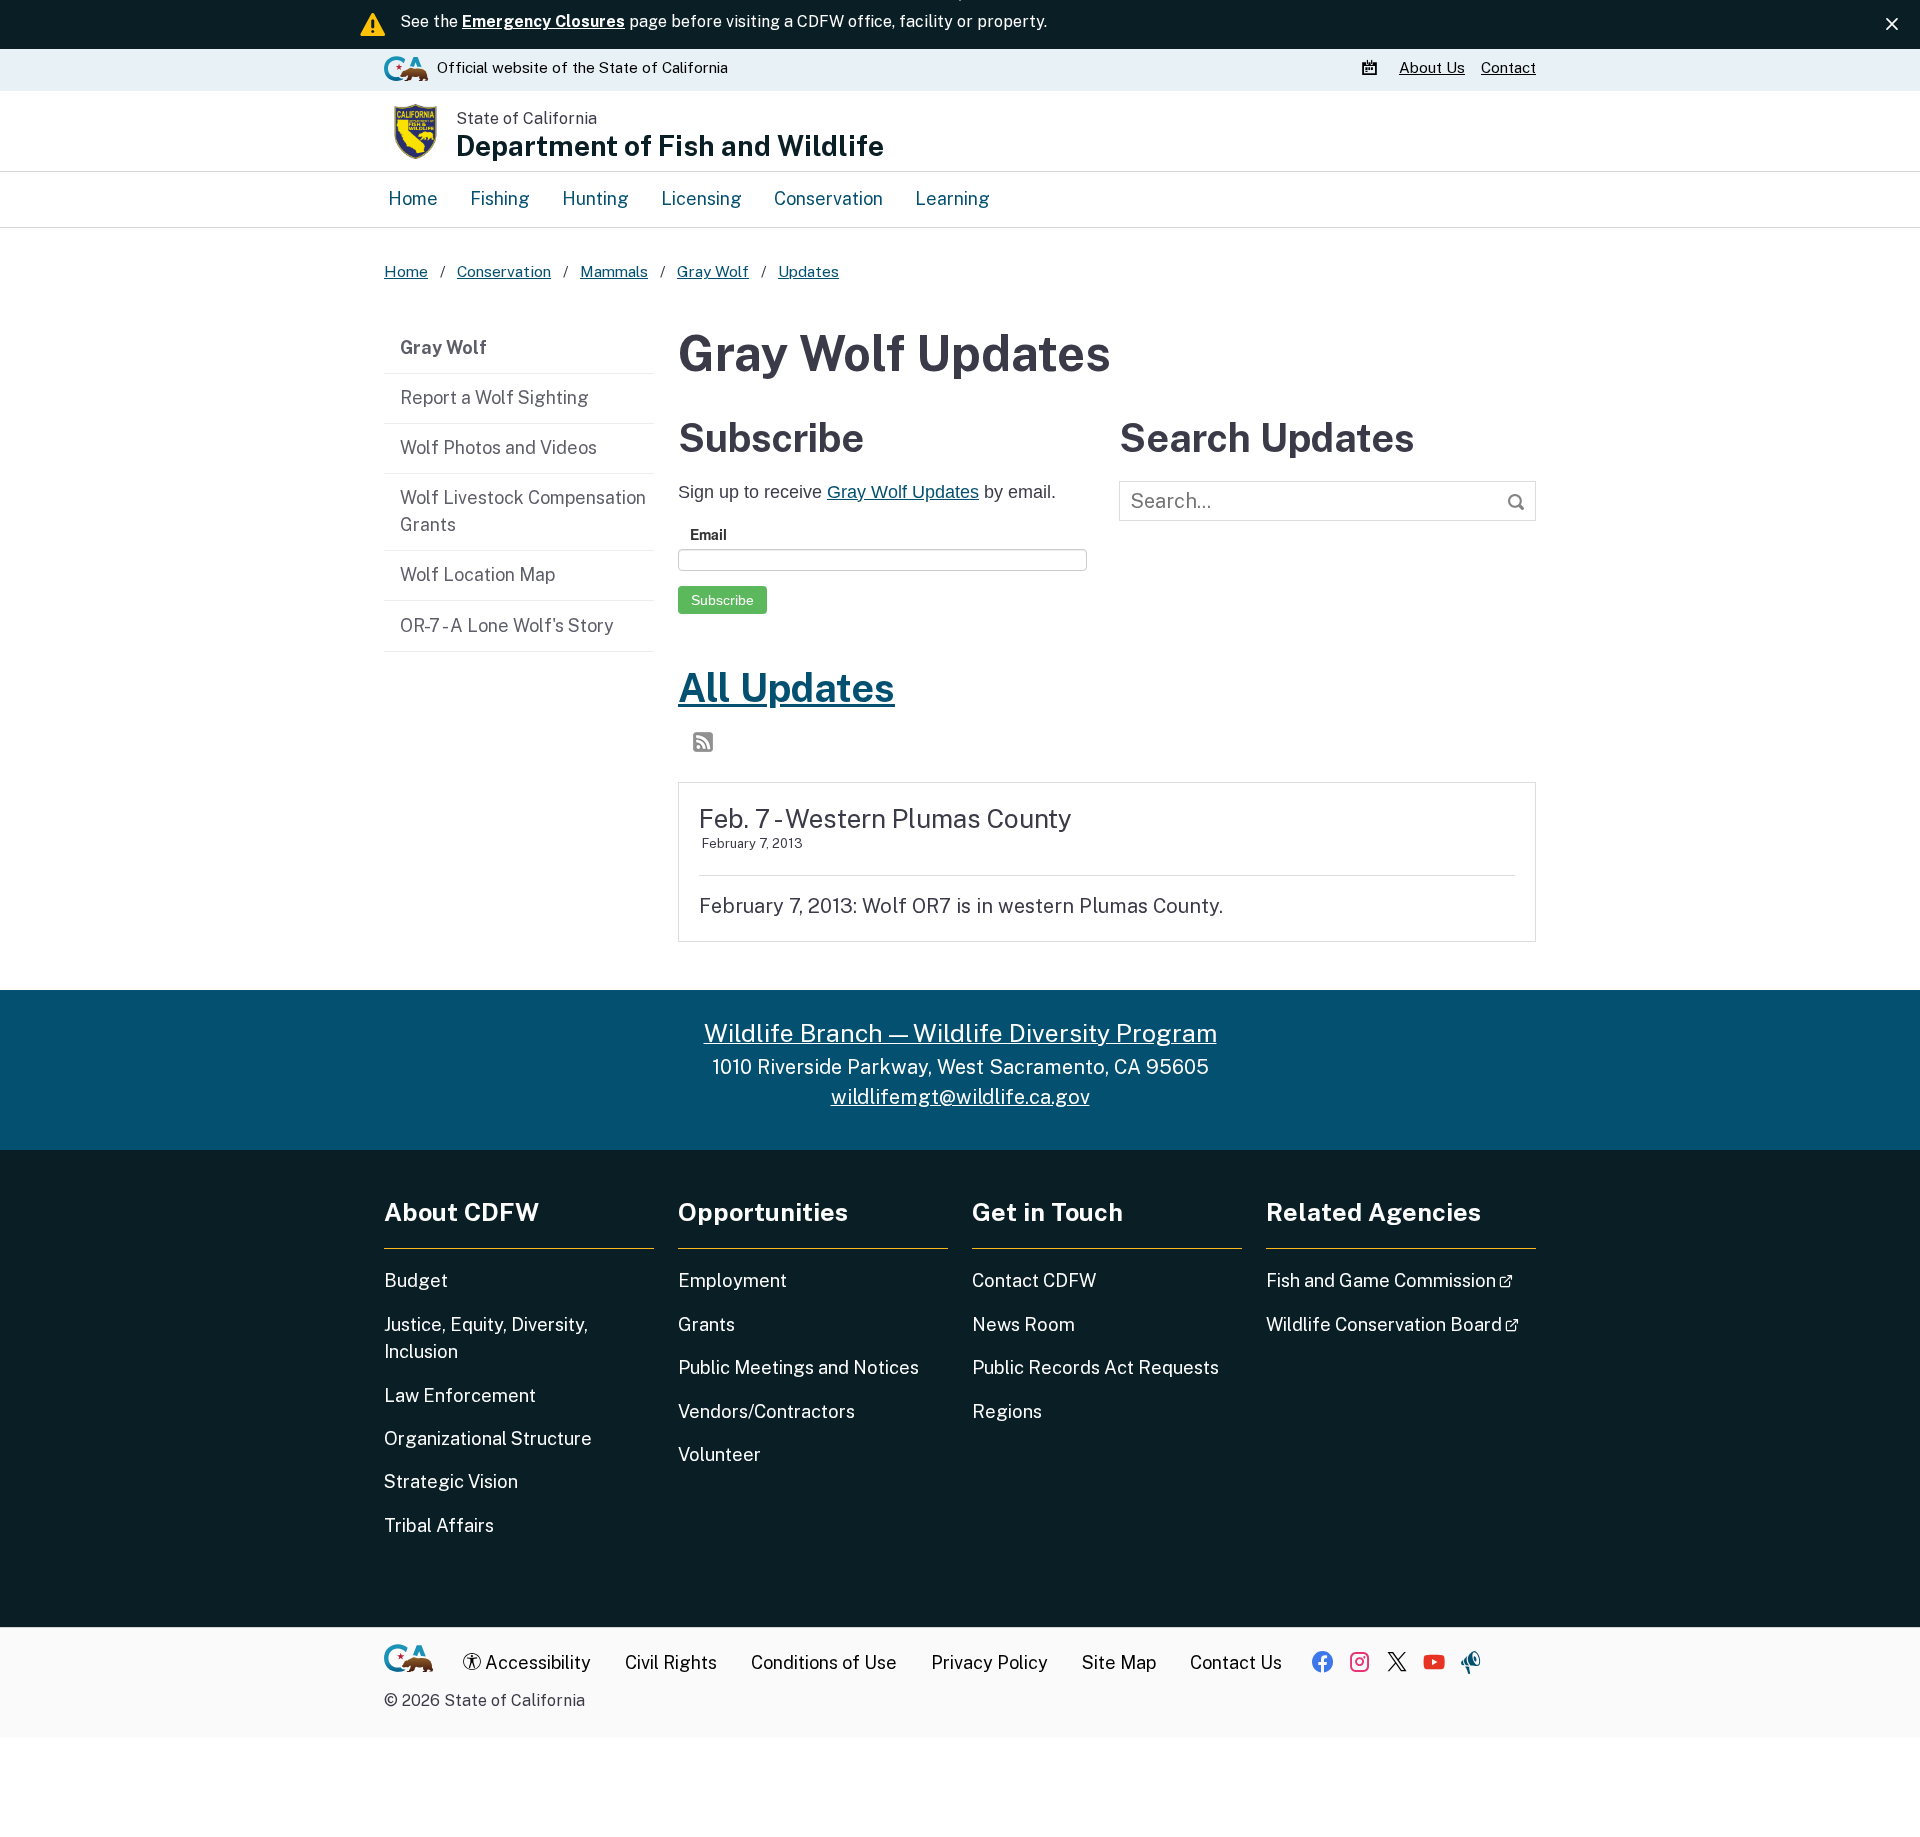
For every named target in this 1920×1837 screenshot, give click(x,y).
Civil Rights (671, 1662)
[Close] (1892, 24)
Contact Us (1236, 1662)
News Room (1023, 1324)
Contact (1508, 67)
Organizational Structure (488, 1438)
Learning (952, 198)
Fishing (500, 198)
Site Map (1119, 1662)
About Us (1432, 67)
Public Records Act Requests (1095, 1367)
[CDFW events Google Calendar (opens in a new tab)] (1372, 68)
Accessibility (536, 1662)
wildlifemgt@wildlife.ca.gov (960, 1096)
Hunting (595, 198)
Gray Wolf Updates (903, 492)
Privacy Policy (989, 1662)
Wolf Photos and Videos (498, 447)
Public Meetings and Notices (798, 1367)
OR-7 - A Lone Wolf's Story (507, 625)
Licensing (701, 198)
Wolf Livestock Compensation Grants (523, 511)
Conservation (828, 198)
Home (413, 198)
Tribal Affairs (439, 1525)
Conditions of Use (824, 1662)
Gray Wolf (443, 347)
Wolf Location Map (477, 574)
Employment (732, 1280)
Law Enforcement (460, 1395)
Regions (1007, 1411)
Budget (416, 1280)
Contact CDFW (1034, 1280)
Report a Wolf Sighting (494, 397)
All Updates (786, 688)
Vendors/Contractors (766, 1411)
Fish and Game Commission (1401, 1280)
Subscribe (722, 600)
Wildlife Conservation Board (1401, 1324)
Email (708, 534)
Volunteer (719, 1454)
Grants (706, 1324)
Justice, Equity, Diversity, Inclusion (486, 1338)
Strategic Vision (451, 1481)
